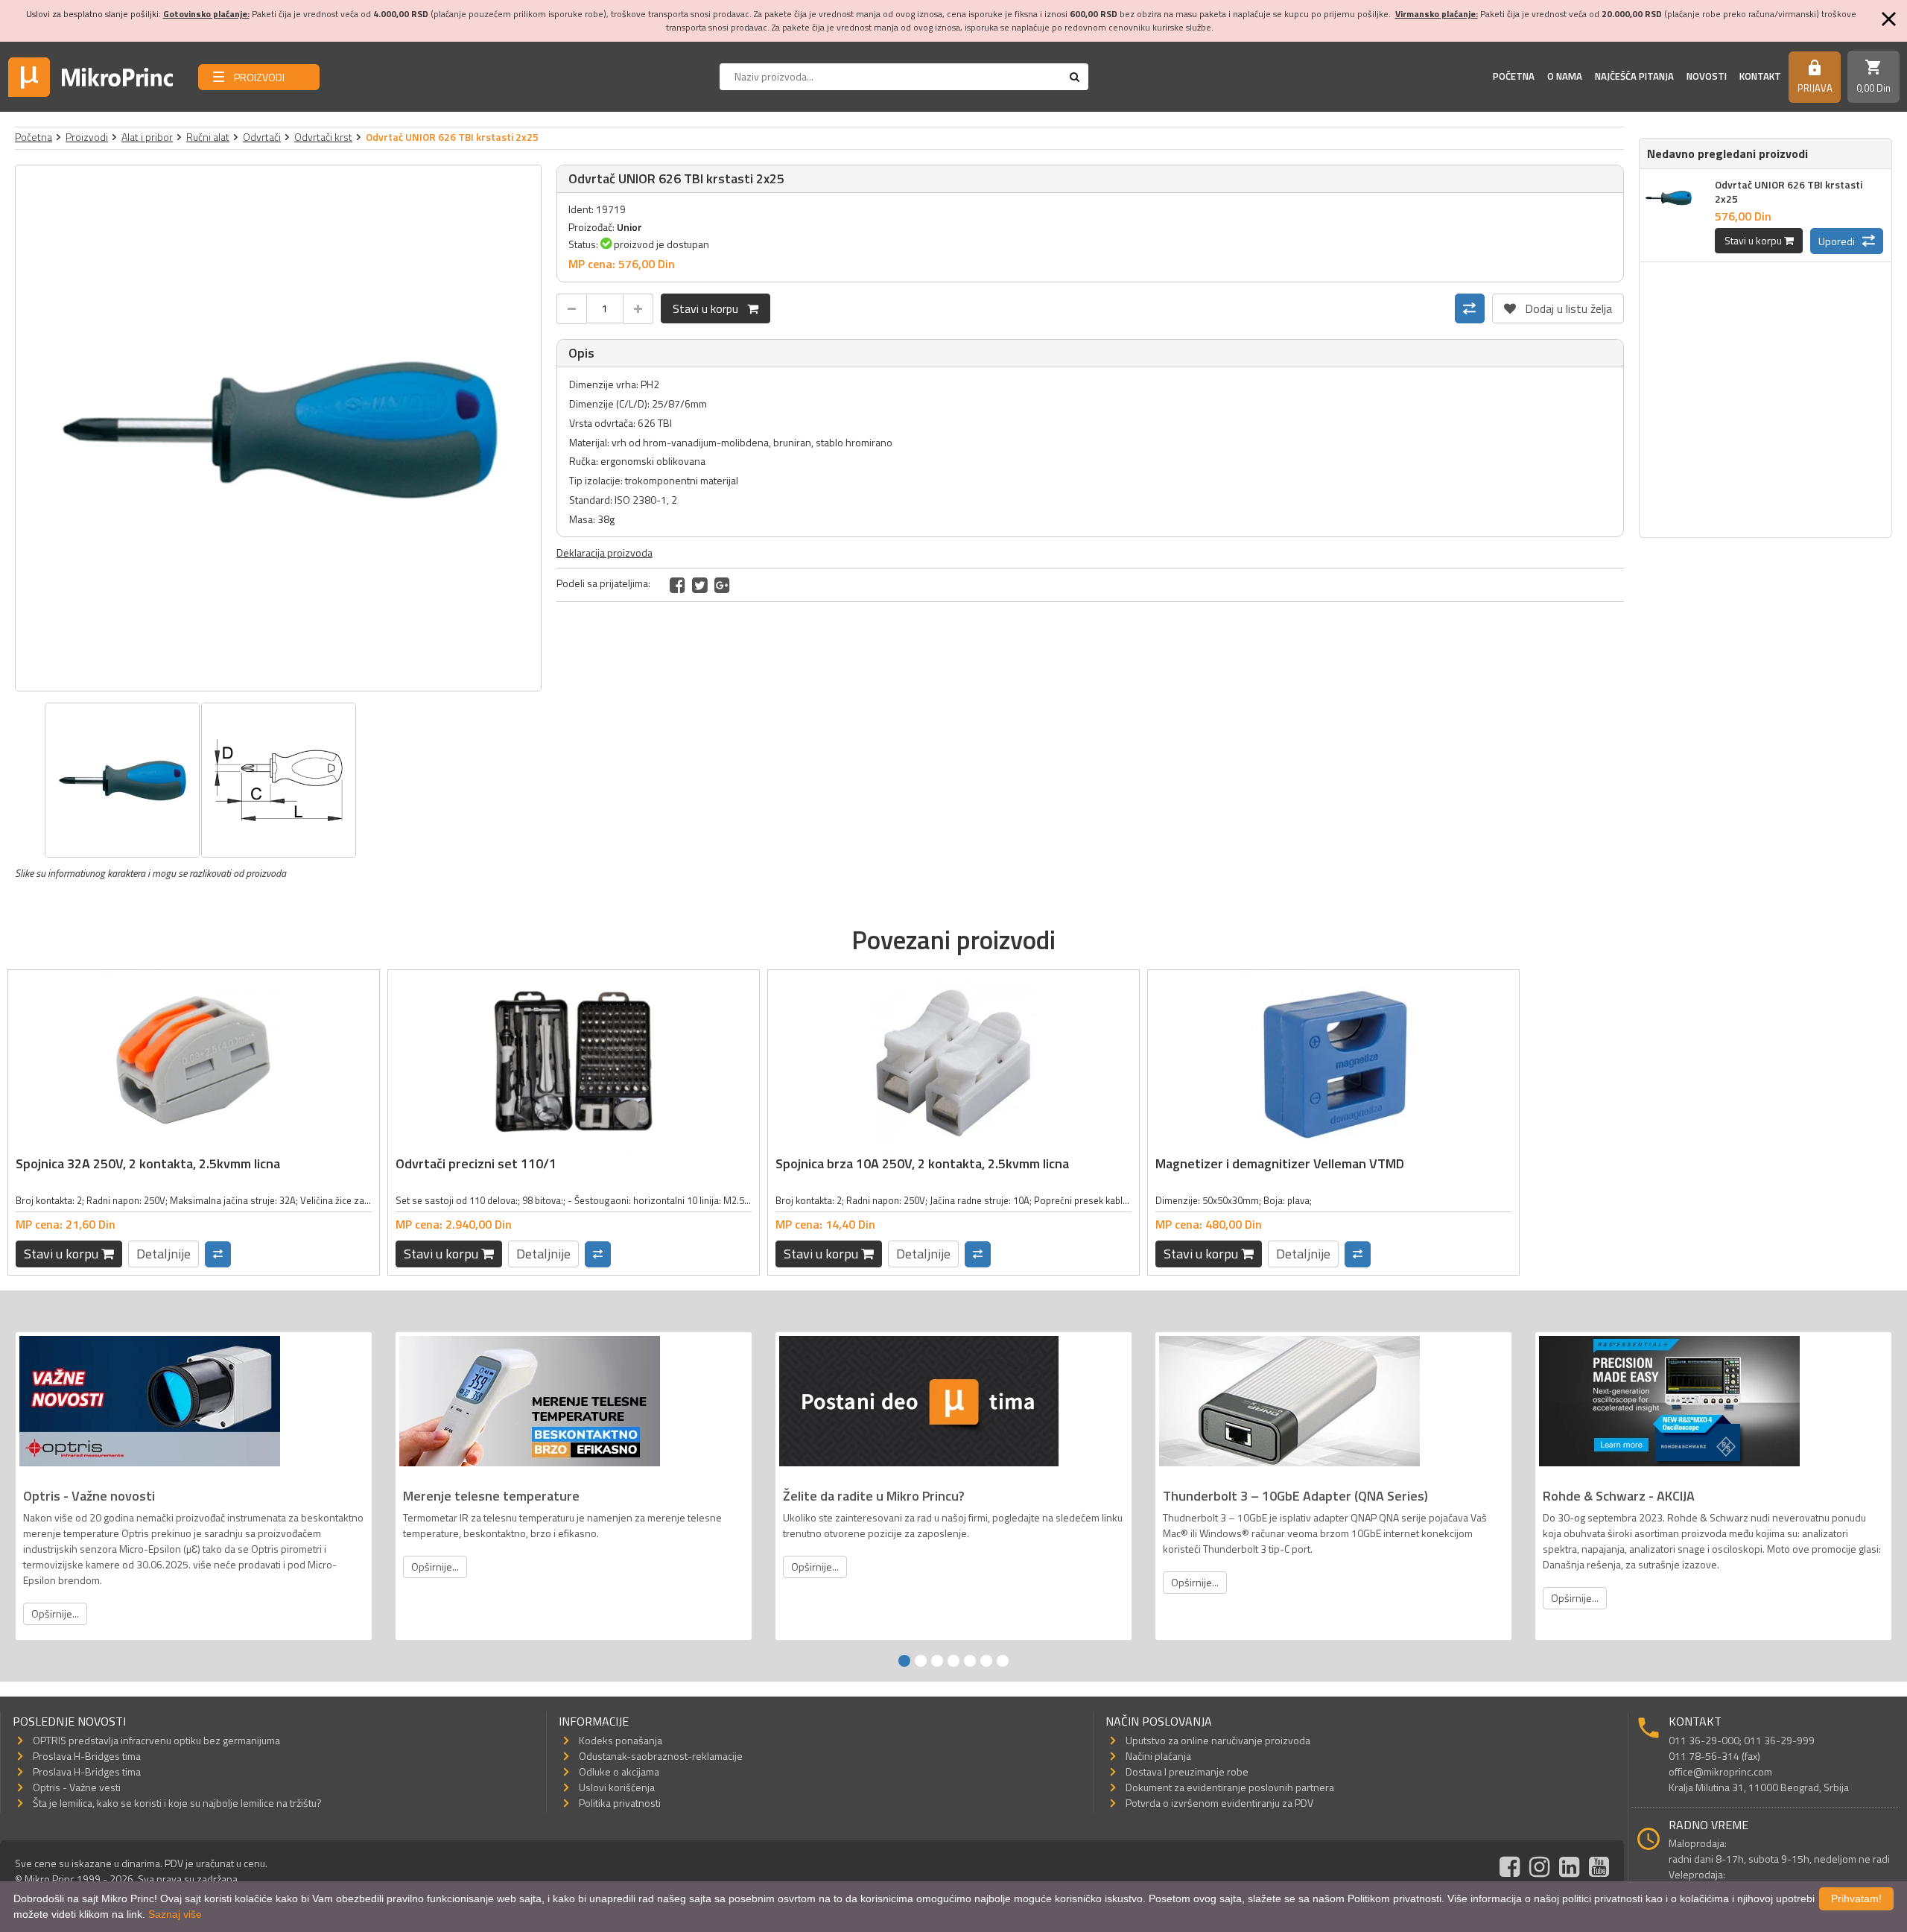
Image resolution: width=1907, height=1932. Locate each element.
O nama (1565, 76)
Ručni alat (208, 137)
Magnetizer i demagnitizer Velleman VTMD (1280, 1163)
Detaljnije (164, 1254)
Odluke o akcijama (619, 1771)
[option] (278, 428)
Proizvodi (87, 137)
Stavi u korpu (710, 308)
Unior (629, 227)
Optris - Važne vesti (77, 1787)
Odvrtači (262, 137)
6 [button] (986, 1661)
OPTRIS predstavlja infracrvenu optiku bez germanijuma (156, 1740)
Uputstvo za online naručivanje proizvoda (1218, 1740)
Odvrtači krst (323, 137)
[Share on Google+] (722, 585)
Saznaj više (175, 1914)
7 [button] (1003, 1661)
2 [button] (921, 1661)
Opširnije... (55, 1613)
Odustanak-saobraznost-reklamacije (661, 1756)
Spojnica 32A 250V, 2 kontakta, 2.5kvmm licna (148, 1163)
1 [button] (904, 1661)
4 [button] (953, 1661)
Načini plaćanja (1158, 1756)
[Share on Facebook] (678, 585)
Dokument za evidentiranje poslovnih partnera (1230, 1787)
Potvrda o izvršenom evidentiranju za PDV (1219, 1803)
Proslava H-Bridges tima (87, 1756)
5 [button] (970, 1661)
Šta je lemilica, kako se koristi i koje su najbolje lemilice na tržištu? (177, 1803)
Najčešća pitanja (1634, 76)
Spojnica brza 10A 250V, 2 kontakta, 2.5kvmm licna (922, 1163)
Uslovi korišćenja (617, 1787)
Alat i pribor (147, 137)
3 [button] (937, 1661)
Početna (1514, 76)
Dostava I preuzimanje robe (1187, 1771)
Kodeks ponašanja (621, 1740)
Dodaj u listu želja (1558, 305)
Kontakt (1760, 76)
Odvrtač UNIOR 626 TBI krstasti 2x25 (1789, 191)
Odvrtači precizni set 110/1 (476, 1163)
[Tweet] (700, 585)
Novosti (1707, 76)
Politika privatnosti (620, 1803)
